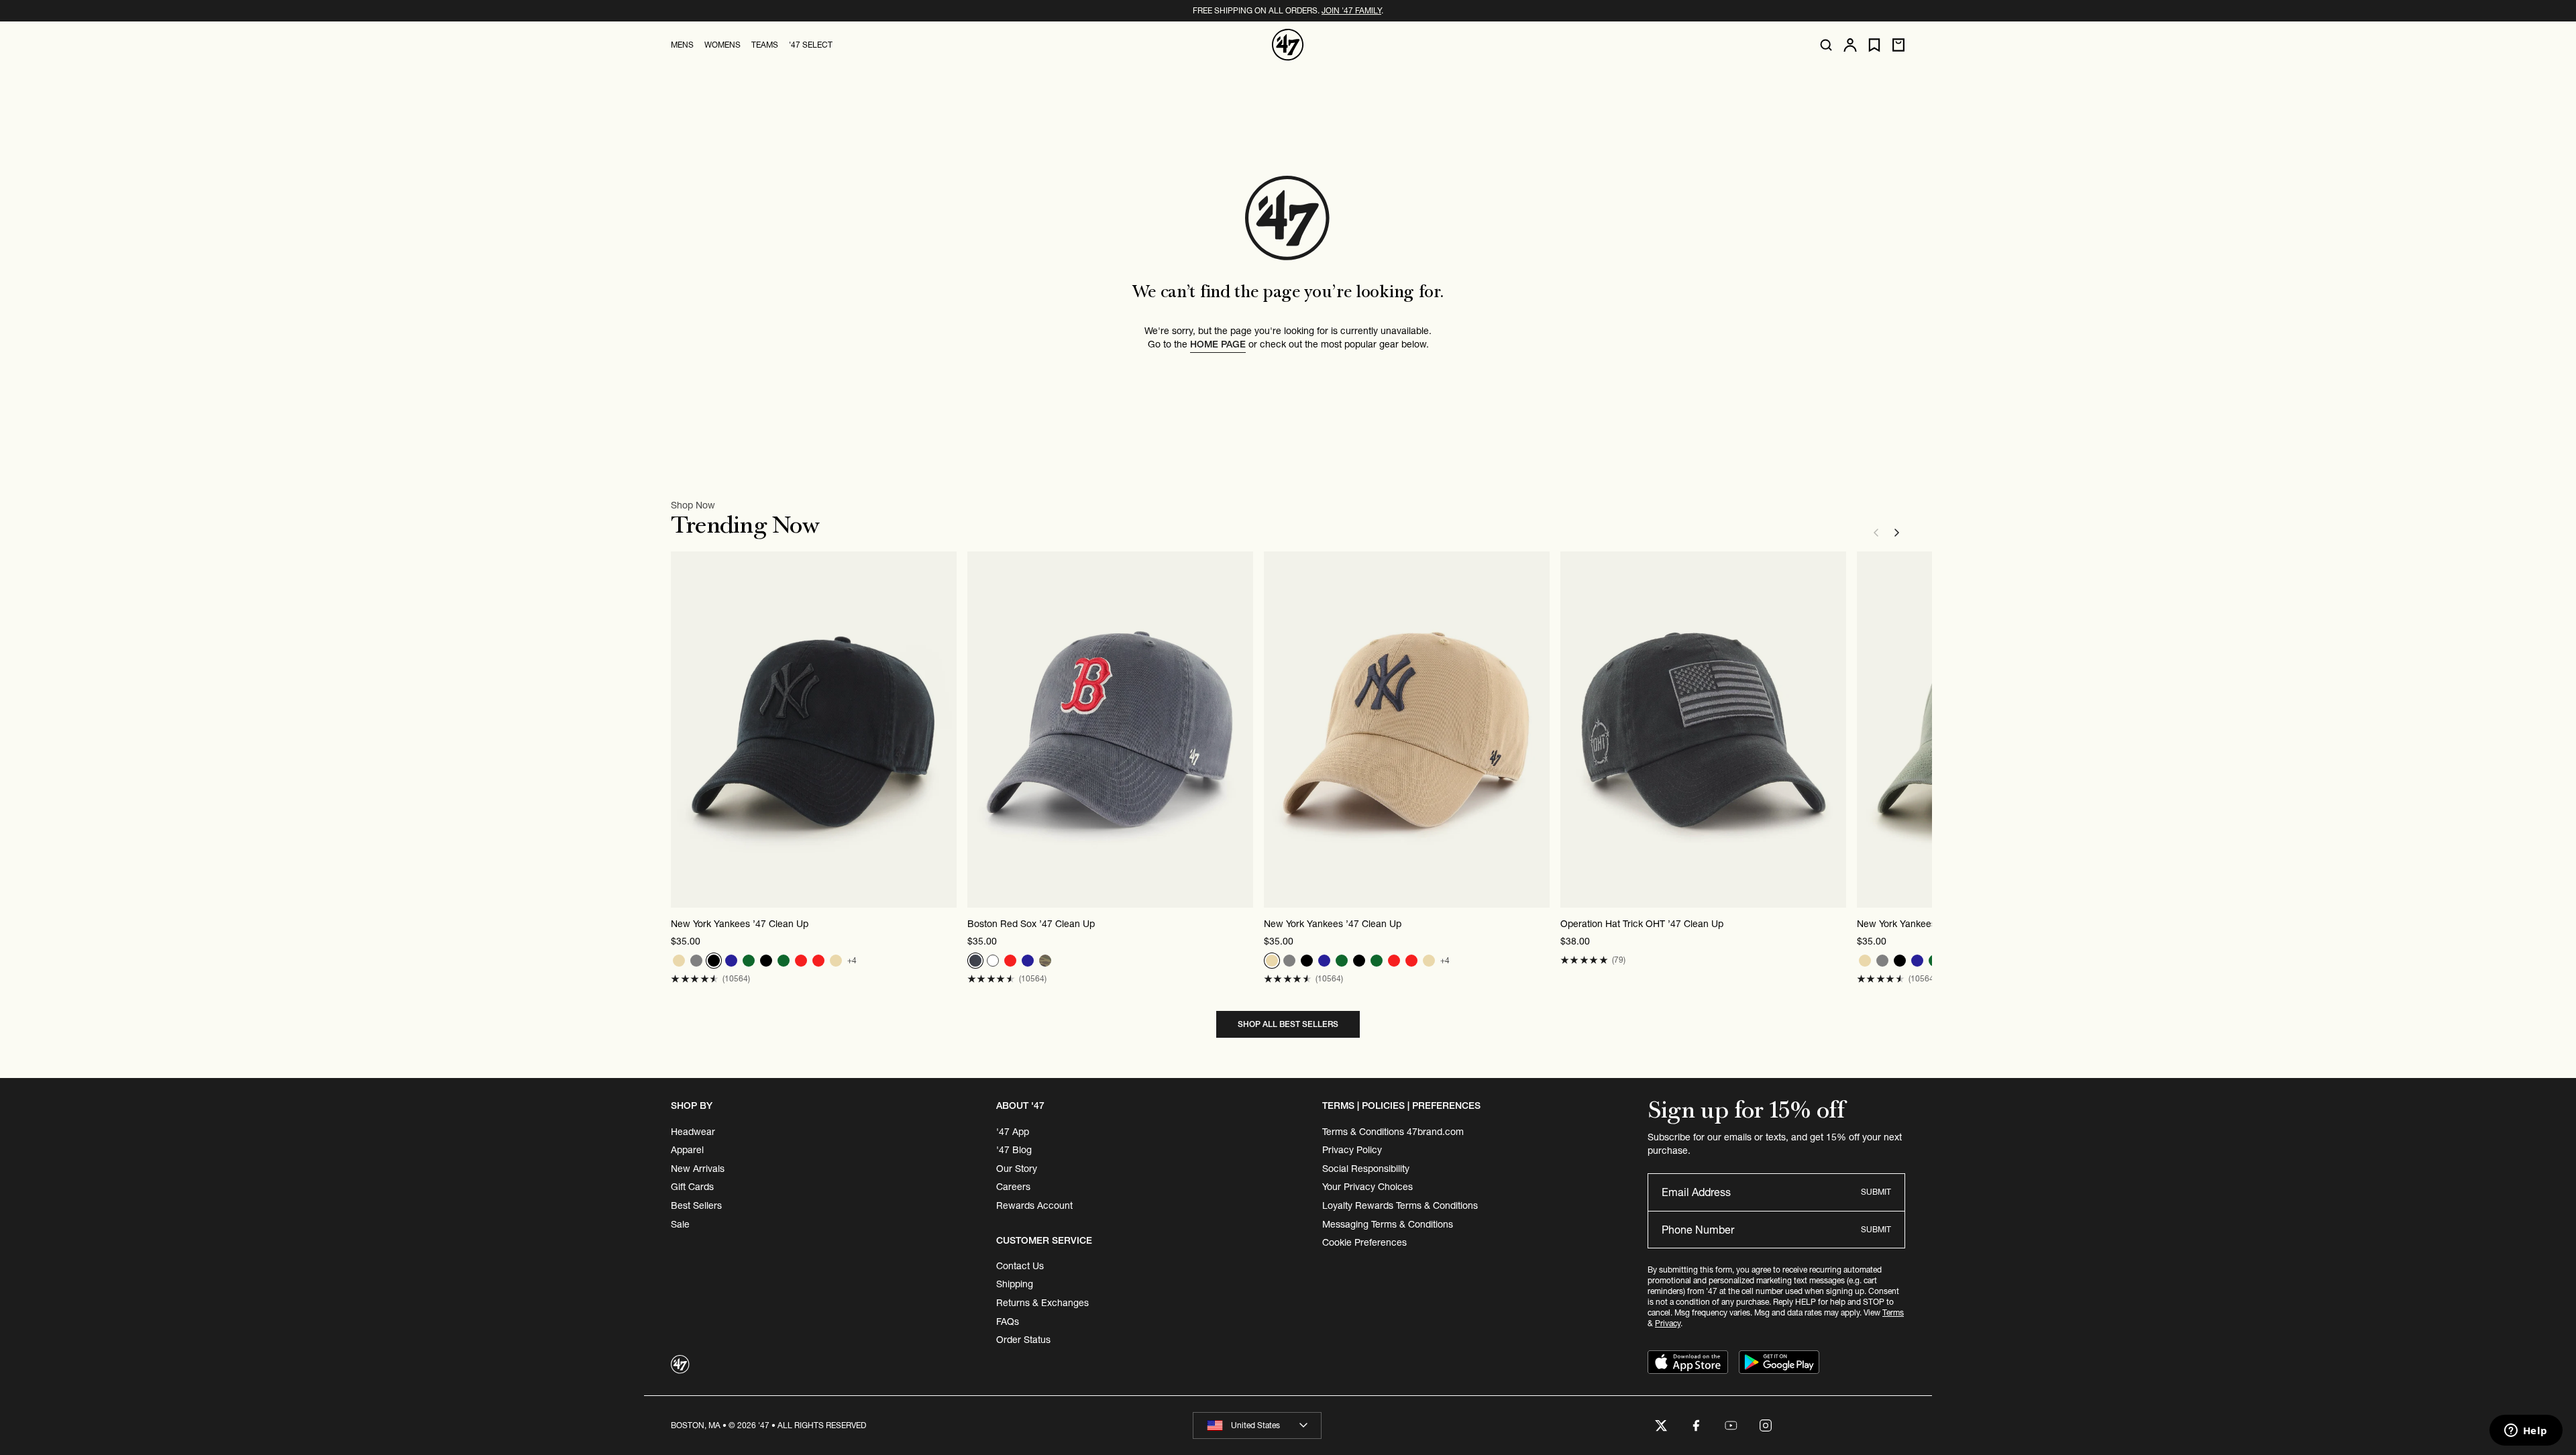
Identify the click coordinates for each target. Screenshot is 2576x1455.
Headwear (693, 1132)
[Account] (1850, 45)
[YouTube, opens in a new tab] (1731, 1425)
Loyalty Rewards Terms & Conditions (1400, 1205)
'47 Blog (1014, 1150)
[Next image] (946, 730)
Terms (1893, 1312)
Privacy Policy (1352, 1150)
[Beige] (679, 961)
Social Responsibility (1366, 1169)
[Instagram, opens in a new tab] (1766, 1425)
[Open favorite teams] (1874, 45)
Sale (680, 1224)
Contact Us (1020, 1266)
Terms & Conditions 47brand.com (1393, 1132)
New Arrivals (698, 1169)
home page (1218, 344)
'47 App (1013, 1132)
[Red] (801, 961)
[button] (695, 979)
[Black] (714, 961)
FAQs (1008, 1322)
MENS (682, 45)
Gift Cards (692, 1187)
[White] (993, 961)
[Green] (749, 961)
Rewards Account (1034, 1205)
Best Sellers (696, 1205)
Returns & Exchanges (1042, 1303)
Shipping (1015, 1284)
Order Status (1023, 1340)
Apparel (687, 1150)
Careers (1013, 1187)
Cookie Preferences (1364, 1242)
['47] (1288, 45)
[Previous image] (682, 730)
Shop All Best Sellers (1288, 1024)
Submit (1876, 1192)
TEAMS (765, 45)
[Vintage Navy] (975, 961)
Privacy (1668, 1323)
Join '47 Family (1351, 10)
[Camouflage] (1045, 961)
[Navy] (731, 961)
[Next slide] (1897, 533)
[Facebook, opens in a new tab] (1696, 1425)
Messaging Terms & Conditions (1388, 1224)
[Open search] (1826, 45)
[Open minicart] (1898, 45)
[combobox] (1257, 1425)
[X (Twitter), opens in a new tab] (1661, 1425)
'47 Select (811, 45)
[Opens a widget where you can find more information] (2526, 1432)
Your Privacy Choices (1367, 1187)
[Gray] (696, 961)
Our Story (1017, 1169)
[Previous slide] (1876, 533)
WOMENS (722, 45)
